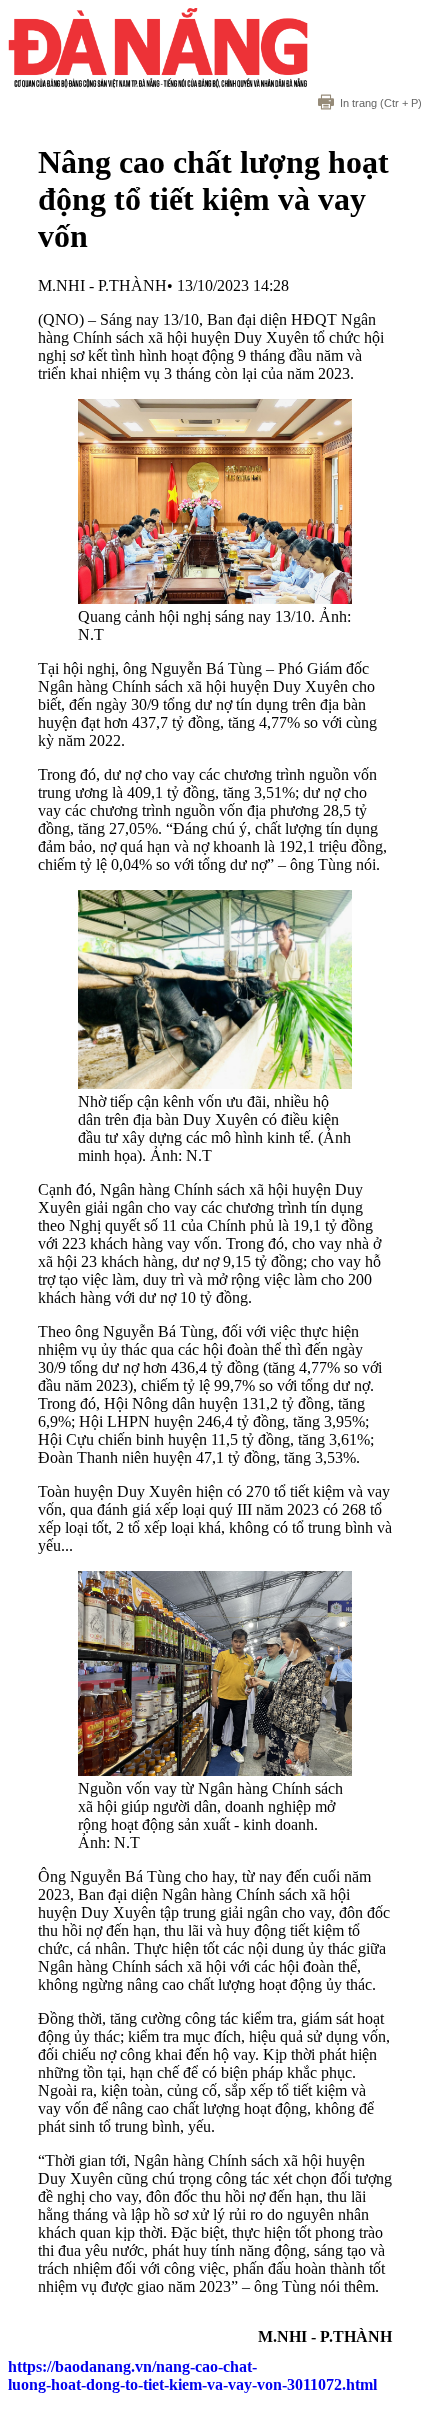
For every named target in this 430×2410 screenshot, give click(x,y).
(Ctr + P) (381, 103)
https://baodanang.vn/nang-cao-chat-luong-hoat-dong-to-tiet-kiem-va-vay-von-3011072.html (192, 2375)
